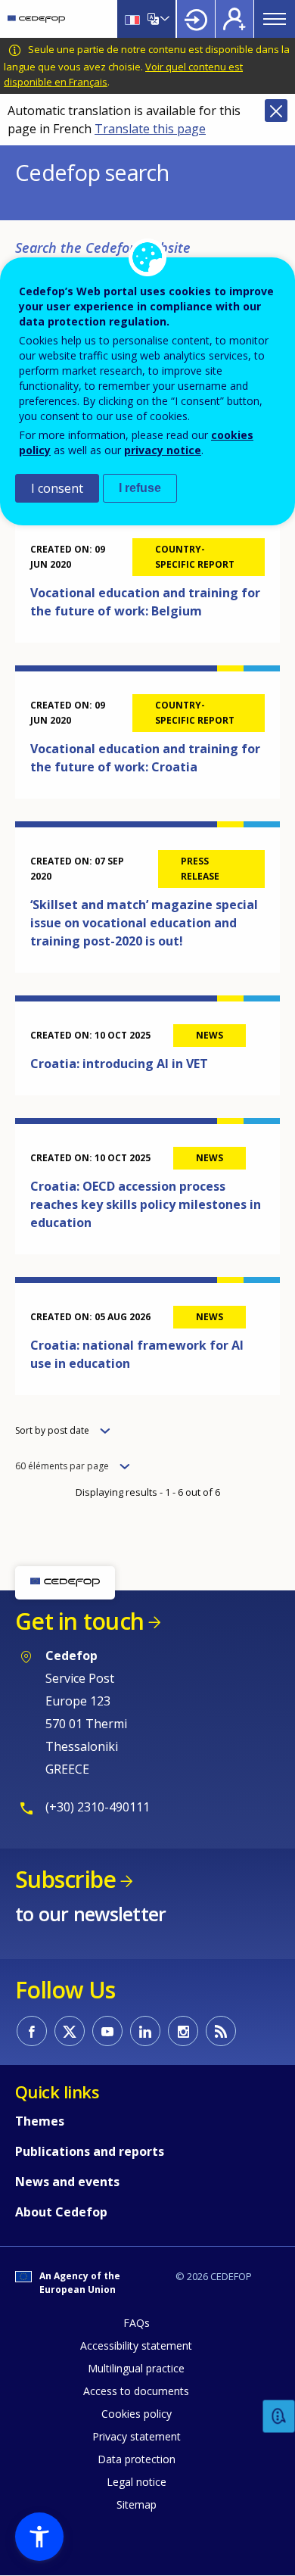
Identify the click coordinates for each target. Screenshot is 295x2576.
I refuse (140, 488)
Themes (40, 2121)
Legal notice (137, 2482)
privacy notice (163, 450)
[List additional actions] (163, 19)
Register (234, 19)
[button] (39, 2537)
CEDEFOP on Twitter (70, 2031)
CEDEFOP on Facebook (32, 2031)
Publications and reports (90, 2151)
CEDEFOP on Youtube (107, 2031)
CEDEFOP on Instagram (183, 2031)
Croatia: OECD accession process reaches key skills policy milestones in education (146, 1204)
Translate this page (150, 129)
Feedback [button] (279, 2417)
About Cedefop (61, 2212)
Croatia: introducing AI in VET (119, 1064)
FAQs (137, 2323)
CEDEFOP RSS (221, 2031)
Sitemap (137, 2504)
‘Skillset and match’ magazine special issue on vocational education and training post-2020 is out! (144, 923)
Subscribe (65, 1879)
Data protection (137, 2459)
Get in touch (79, 1621)
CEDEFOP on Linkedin (145, 2031)
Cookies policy (137, 2414)
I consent (57, 488)
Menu (275, 19)
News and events (67, 2182)
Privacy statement (137, 2436)
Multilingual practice (136, 2368)
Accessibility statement (136, 2345)
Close (276, 111)
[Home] (36, 19)
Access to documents (136, 2391)
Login (196, 19)
